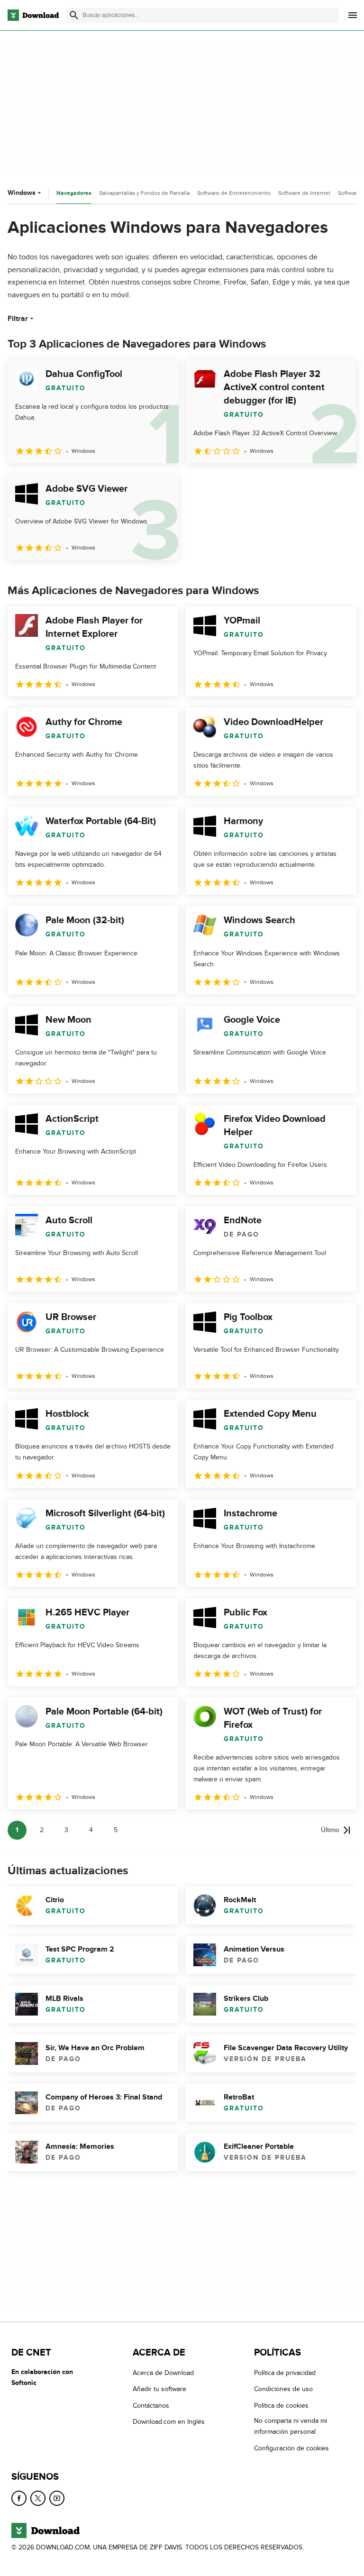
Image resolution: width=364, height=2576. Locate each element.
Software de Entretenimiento (234, 193)
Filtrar (18, 319)
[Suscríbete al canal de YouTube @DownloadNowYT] (57, 2498)
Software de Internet (304, 193)
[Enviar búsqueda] (74, 15)
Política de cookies (281, 2406)
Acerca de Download (163, 2373)
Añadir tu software (159, 2389)
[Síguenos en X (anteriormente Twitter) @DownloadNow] (38, 2498)
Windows (22, 193)
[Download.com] (33, 15)
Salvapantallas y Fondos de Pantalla (144, 193)
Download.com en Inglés (169, 2422)
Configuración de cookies (291, 2448)
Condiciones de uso (283, 2389)
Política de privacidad (285, 2373)
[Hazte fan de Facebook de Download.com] (19, 2498)
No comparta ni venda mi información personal (291, 2426)
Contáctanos (151, 2406)
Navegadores (74, 193)
